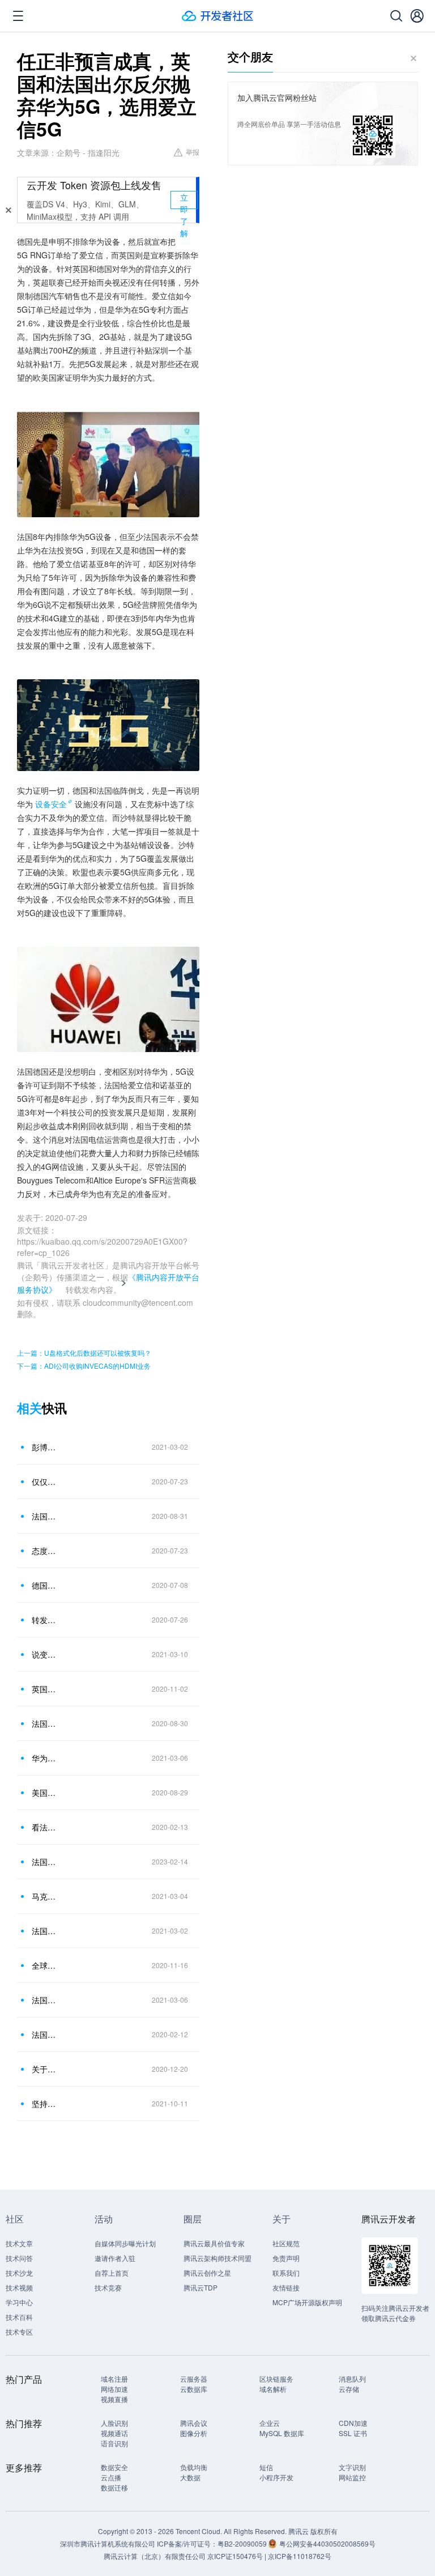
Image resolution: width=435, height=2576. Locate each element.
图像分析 (194, 2433)
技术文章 (19, 2243)
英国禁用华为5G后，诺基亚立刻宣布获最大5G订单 (45, 1689)
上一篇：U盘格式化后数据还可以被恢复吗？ (84, 1353)
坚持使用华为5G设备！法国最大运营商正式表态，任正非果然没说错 (45, 2104)
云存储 (349, 2389)
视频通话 (114, 2433)
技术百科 (19, 2317)
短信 (266, 2467)
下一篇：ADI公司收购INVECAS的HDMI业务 (84, 1366)
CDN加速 (353, 2423)
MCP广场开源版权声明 (307, 2302)
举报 (193, 152)
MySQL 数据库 (282, 2433)
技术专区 (19, 2332)
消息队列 (352, 2379)
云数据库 (194, 2389)
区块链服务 (276, 2379)
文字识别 (352, 2467)
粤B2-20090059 (243, 2543)
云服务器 (194, 2379)
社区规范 (286, 2243)
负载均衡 (194, 2467)
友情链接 (286, 2287)
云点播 (111, 2477)
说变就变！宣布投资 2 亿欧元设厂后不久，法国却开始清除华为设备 (45, 1654)
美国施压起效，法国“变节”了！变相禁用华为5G (45, 1792)
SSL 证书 (353, 2433)
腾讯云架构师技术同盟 (217, 2258)
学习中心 (19, 2302)
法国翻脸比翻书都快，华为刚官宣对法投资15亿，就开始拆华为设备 (45, 2000)
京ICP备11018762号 (300, 2556)
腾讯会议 (194, 2423)
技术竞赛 (108, 2287)
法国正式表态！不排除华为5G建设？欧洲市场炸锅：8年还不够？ (45, 1723)
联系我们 (286, 2273)
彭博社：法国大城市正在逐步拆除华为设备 (45, 1447)
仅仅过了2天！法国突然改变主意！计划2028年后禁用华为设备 (45, 1481)
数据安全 (114, 2467)
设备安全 (51, 804)
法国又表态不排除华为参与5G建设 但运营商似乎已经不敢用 (45, 1516)
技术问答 (19, 2258)
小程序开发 (276, 2477)
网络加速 (114, 2389)
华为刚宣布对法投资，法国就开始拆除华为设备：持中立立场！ (45, 1758)
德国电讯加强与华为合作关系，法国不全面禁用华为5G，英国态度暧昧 (45, 1585)
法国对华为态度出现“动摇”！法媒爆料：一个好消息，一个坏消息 (45, 2034)
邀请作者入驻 (115, 2258)
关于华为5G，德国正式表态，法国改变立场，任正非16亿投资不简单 (45, 2069)
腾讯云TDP (201, 2287)
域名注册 (114, 2379)
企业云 (270, 2423)
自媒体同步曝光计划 (125, 2243)
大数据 (190, 2477)
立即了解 (184, 200)
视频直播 (114, 2399)
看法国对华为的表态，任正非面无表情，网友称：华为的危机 (45, 1827)
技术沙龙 (19, 2273)
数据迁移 (114, 2487)
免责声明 (286, 2258)
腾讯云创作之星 (207, 2273)
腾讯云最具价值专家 (214, 2243)
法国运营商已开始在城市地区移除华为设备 (45, 1931)
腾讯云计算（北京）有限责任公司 (155, 2556)
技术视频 (19, 2287)
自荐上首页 (112, 2273)
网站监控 (352, 2477)
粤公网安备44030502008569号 (327, 2543)
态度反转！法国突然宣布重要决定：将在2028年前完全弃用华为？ (45, 1551)
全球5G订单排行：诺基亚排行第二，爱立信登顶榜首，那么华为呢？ (45, 1965)
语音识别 (114, 2443)
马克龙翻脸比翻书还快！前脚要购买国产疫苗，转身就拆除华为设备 (45, 1896)
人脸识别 (114, 2423)
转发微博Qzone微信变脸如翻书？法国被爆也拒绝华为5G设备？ (45, 1620)
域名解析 (273, 2389)
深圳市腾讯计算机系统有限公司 (108, 2543)
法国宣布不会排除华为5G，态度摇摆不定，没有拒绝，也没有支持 (45, 1862)
